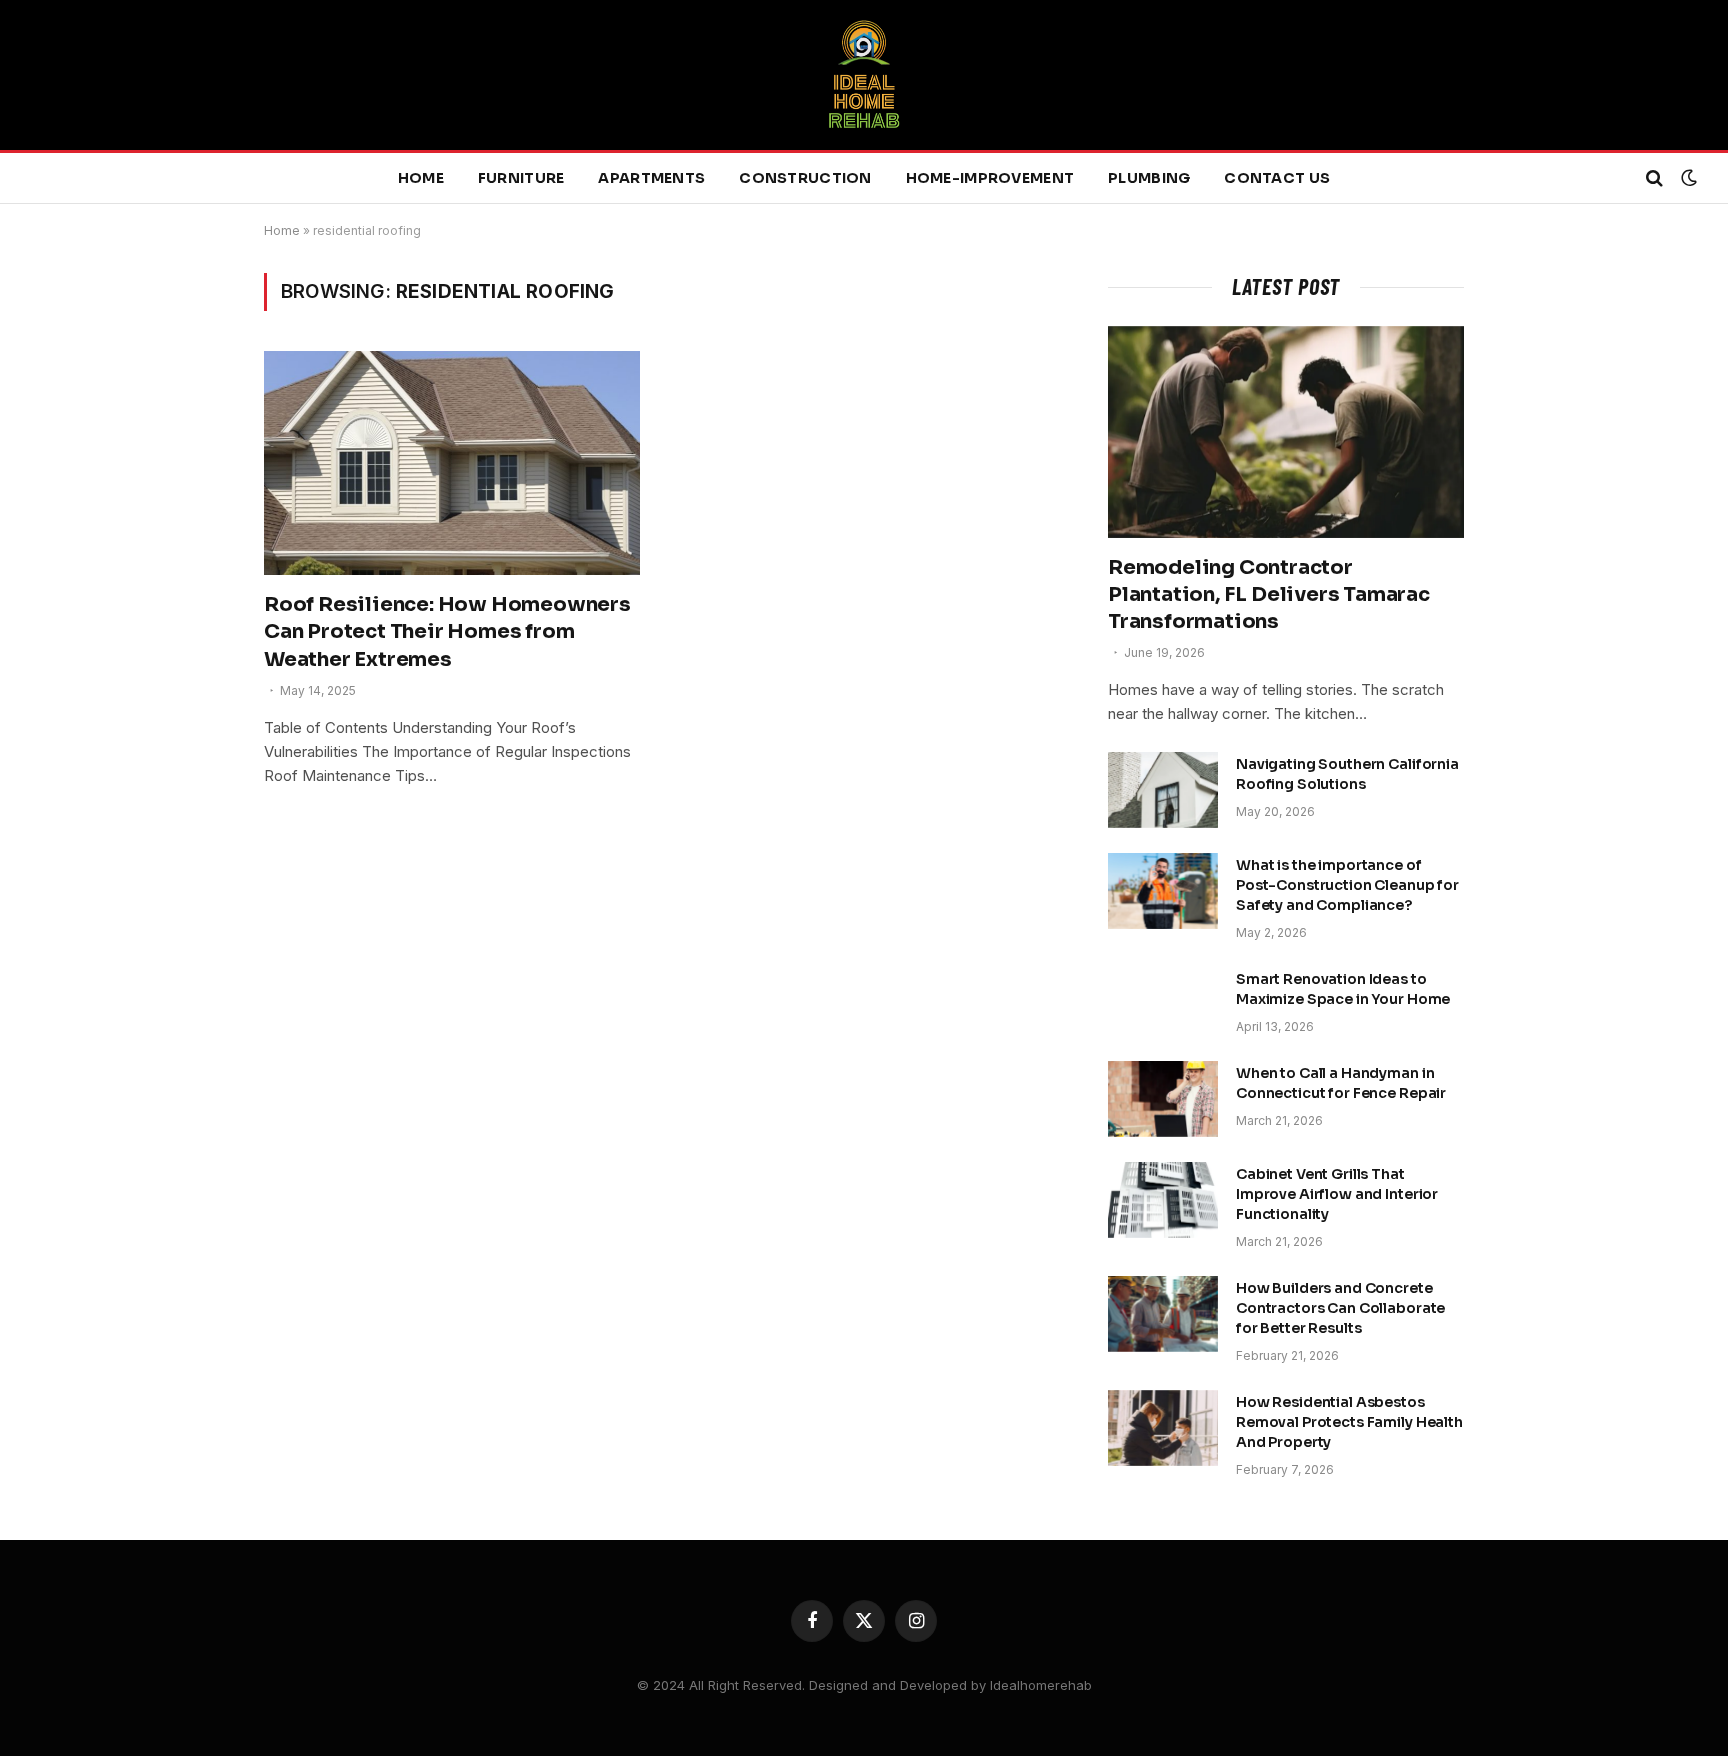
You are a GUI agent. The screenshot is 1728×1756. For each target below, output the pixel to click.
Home (282, 230)
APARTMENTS (651, 178)
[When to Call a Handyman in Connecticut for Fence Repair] (1163, 1099)
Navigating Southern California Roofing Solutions (1347, 774)
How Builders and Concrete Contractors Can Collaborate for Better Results (1340, 1308)
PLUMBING (1149, 178)
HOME (421, 178)
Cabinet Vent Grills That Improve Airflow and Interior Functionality (1337, 1194)
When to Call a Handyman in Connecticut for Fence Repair (1341, 1083)
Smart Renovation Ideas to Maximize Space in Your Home (1343, 989)
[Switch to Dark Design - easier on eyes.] (1687, 178)
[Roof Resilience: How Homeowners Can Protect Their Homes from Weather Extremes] (452, 463)
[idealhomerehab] (864, 75)
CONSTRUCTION (805, 178)
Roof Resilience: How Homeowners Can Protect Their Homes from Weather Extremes (447, 631)
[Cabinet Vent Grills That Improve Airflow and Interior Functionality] (1163, 1200)
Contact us (1277, 178)
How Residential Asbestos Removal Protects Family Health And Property (1349, 1422)
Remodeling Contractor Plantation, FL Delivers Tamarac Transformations (1269, 594)
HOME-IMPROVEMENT (990, 178)
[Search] (1654, 178)
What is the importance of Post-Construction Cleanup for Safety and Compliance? (1347, 885)
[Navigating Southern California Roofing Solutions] (1163, 790)
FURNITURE (521, 178)
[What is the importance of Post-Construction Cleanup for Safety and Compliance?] (1163, 891)
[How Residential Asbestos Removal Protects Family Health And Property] (1163, 1428)
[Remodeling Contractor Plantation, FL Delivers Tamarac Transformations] (1286, 432)
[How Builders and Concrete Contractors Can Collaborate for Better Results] (1163, 1314)
